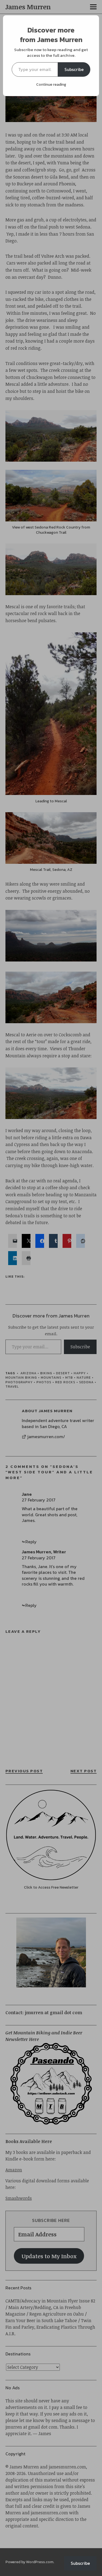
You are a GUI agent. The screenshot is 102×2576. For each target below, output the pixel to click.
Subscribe (74, 69)
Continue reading (51, 84)
